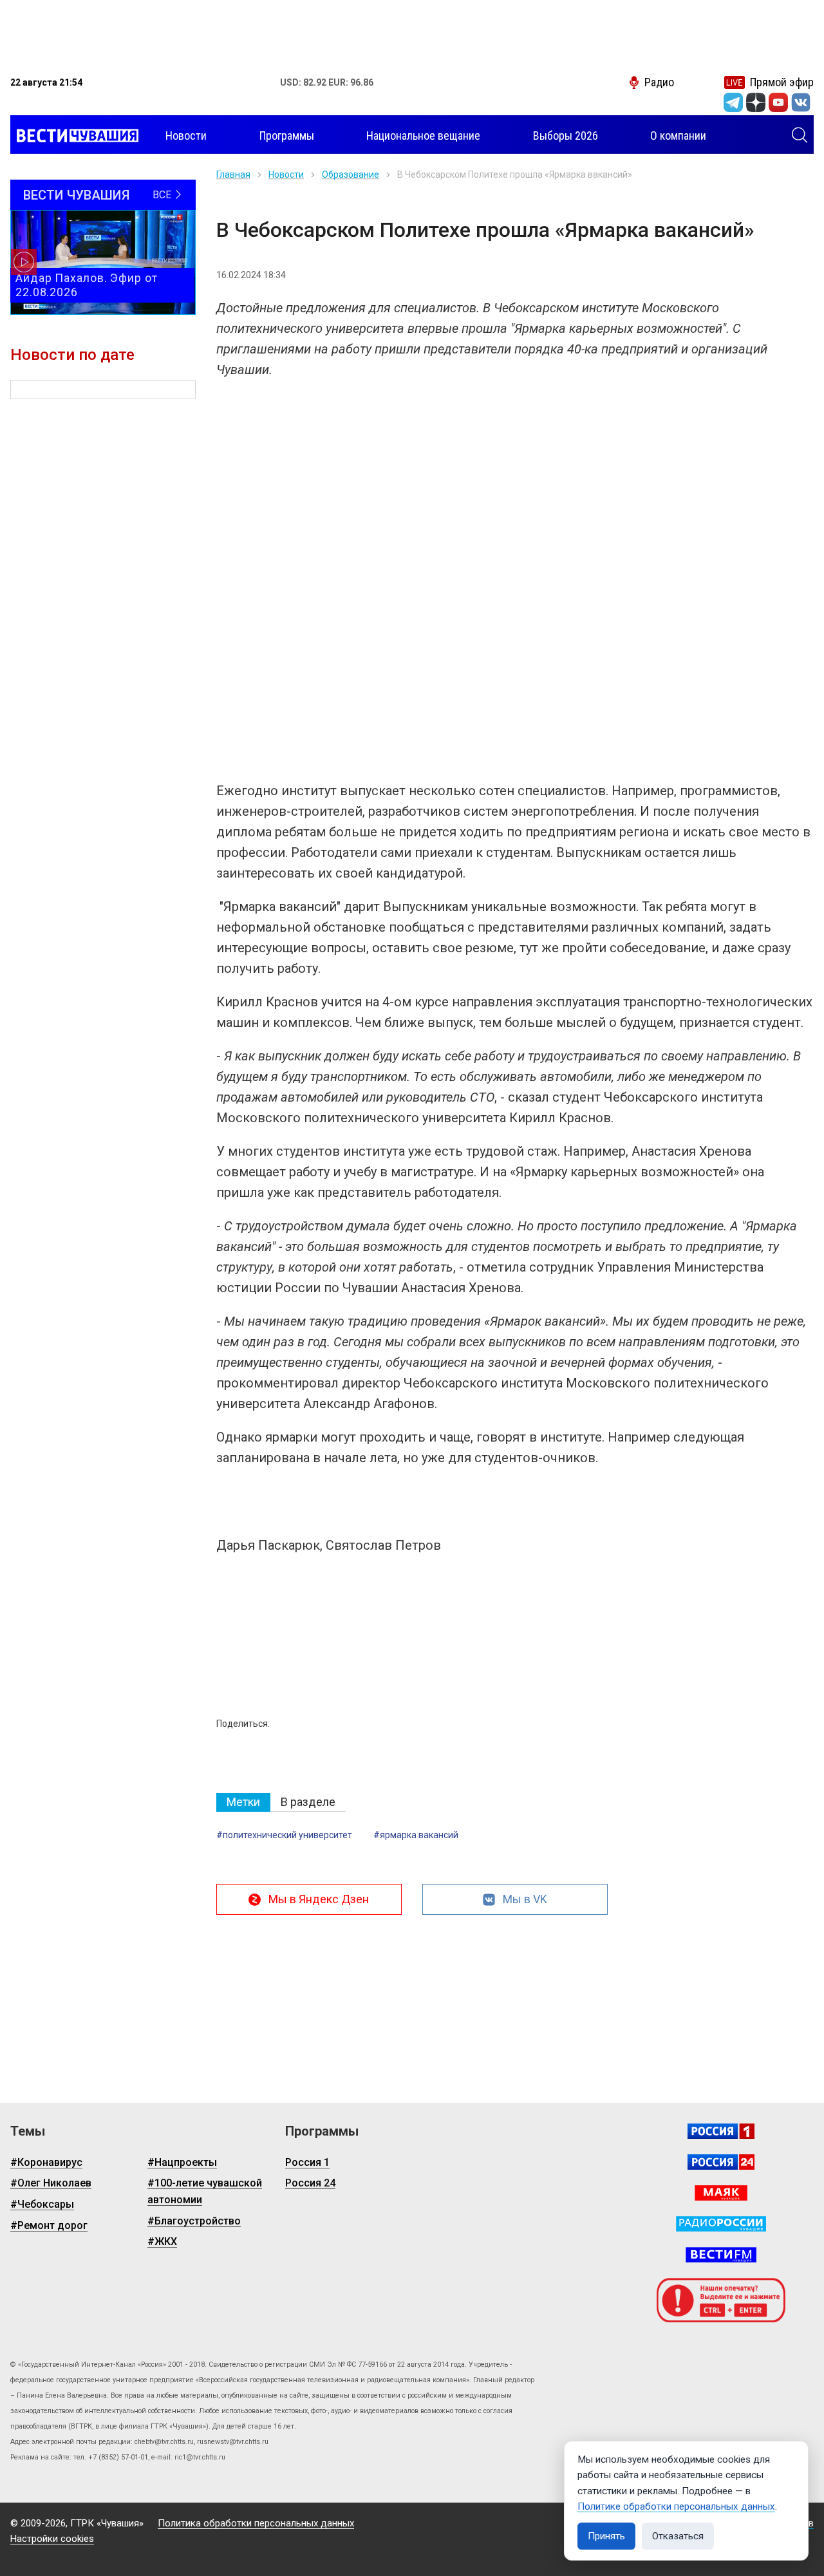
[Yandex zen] (756, 102)
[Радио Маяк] (721, 2193)
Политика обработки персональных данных (256, 2523)
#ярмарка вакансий (416, 1835)
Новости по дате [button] (72, 355)
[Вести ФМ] (721, 2255)
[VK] (801, 102)
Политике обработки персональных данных (676, 2506)
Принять (606, 2536)
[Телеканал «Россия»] (721, 2131)
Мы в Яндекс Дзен (319, 1899)
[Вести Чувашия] (74, 136)
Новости (286, 174)
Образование (351, 174)
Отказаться (678, 2536)
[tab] (243, 1802)
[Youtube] (778, 102)
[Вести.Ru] (721, 2162)
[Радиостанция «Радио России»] (721, 2224)
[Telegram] (733, 102)
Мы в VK (525, 1899)
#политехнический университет (284, 1835)
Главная (233, 174)
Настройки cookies (52, 2539)
